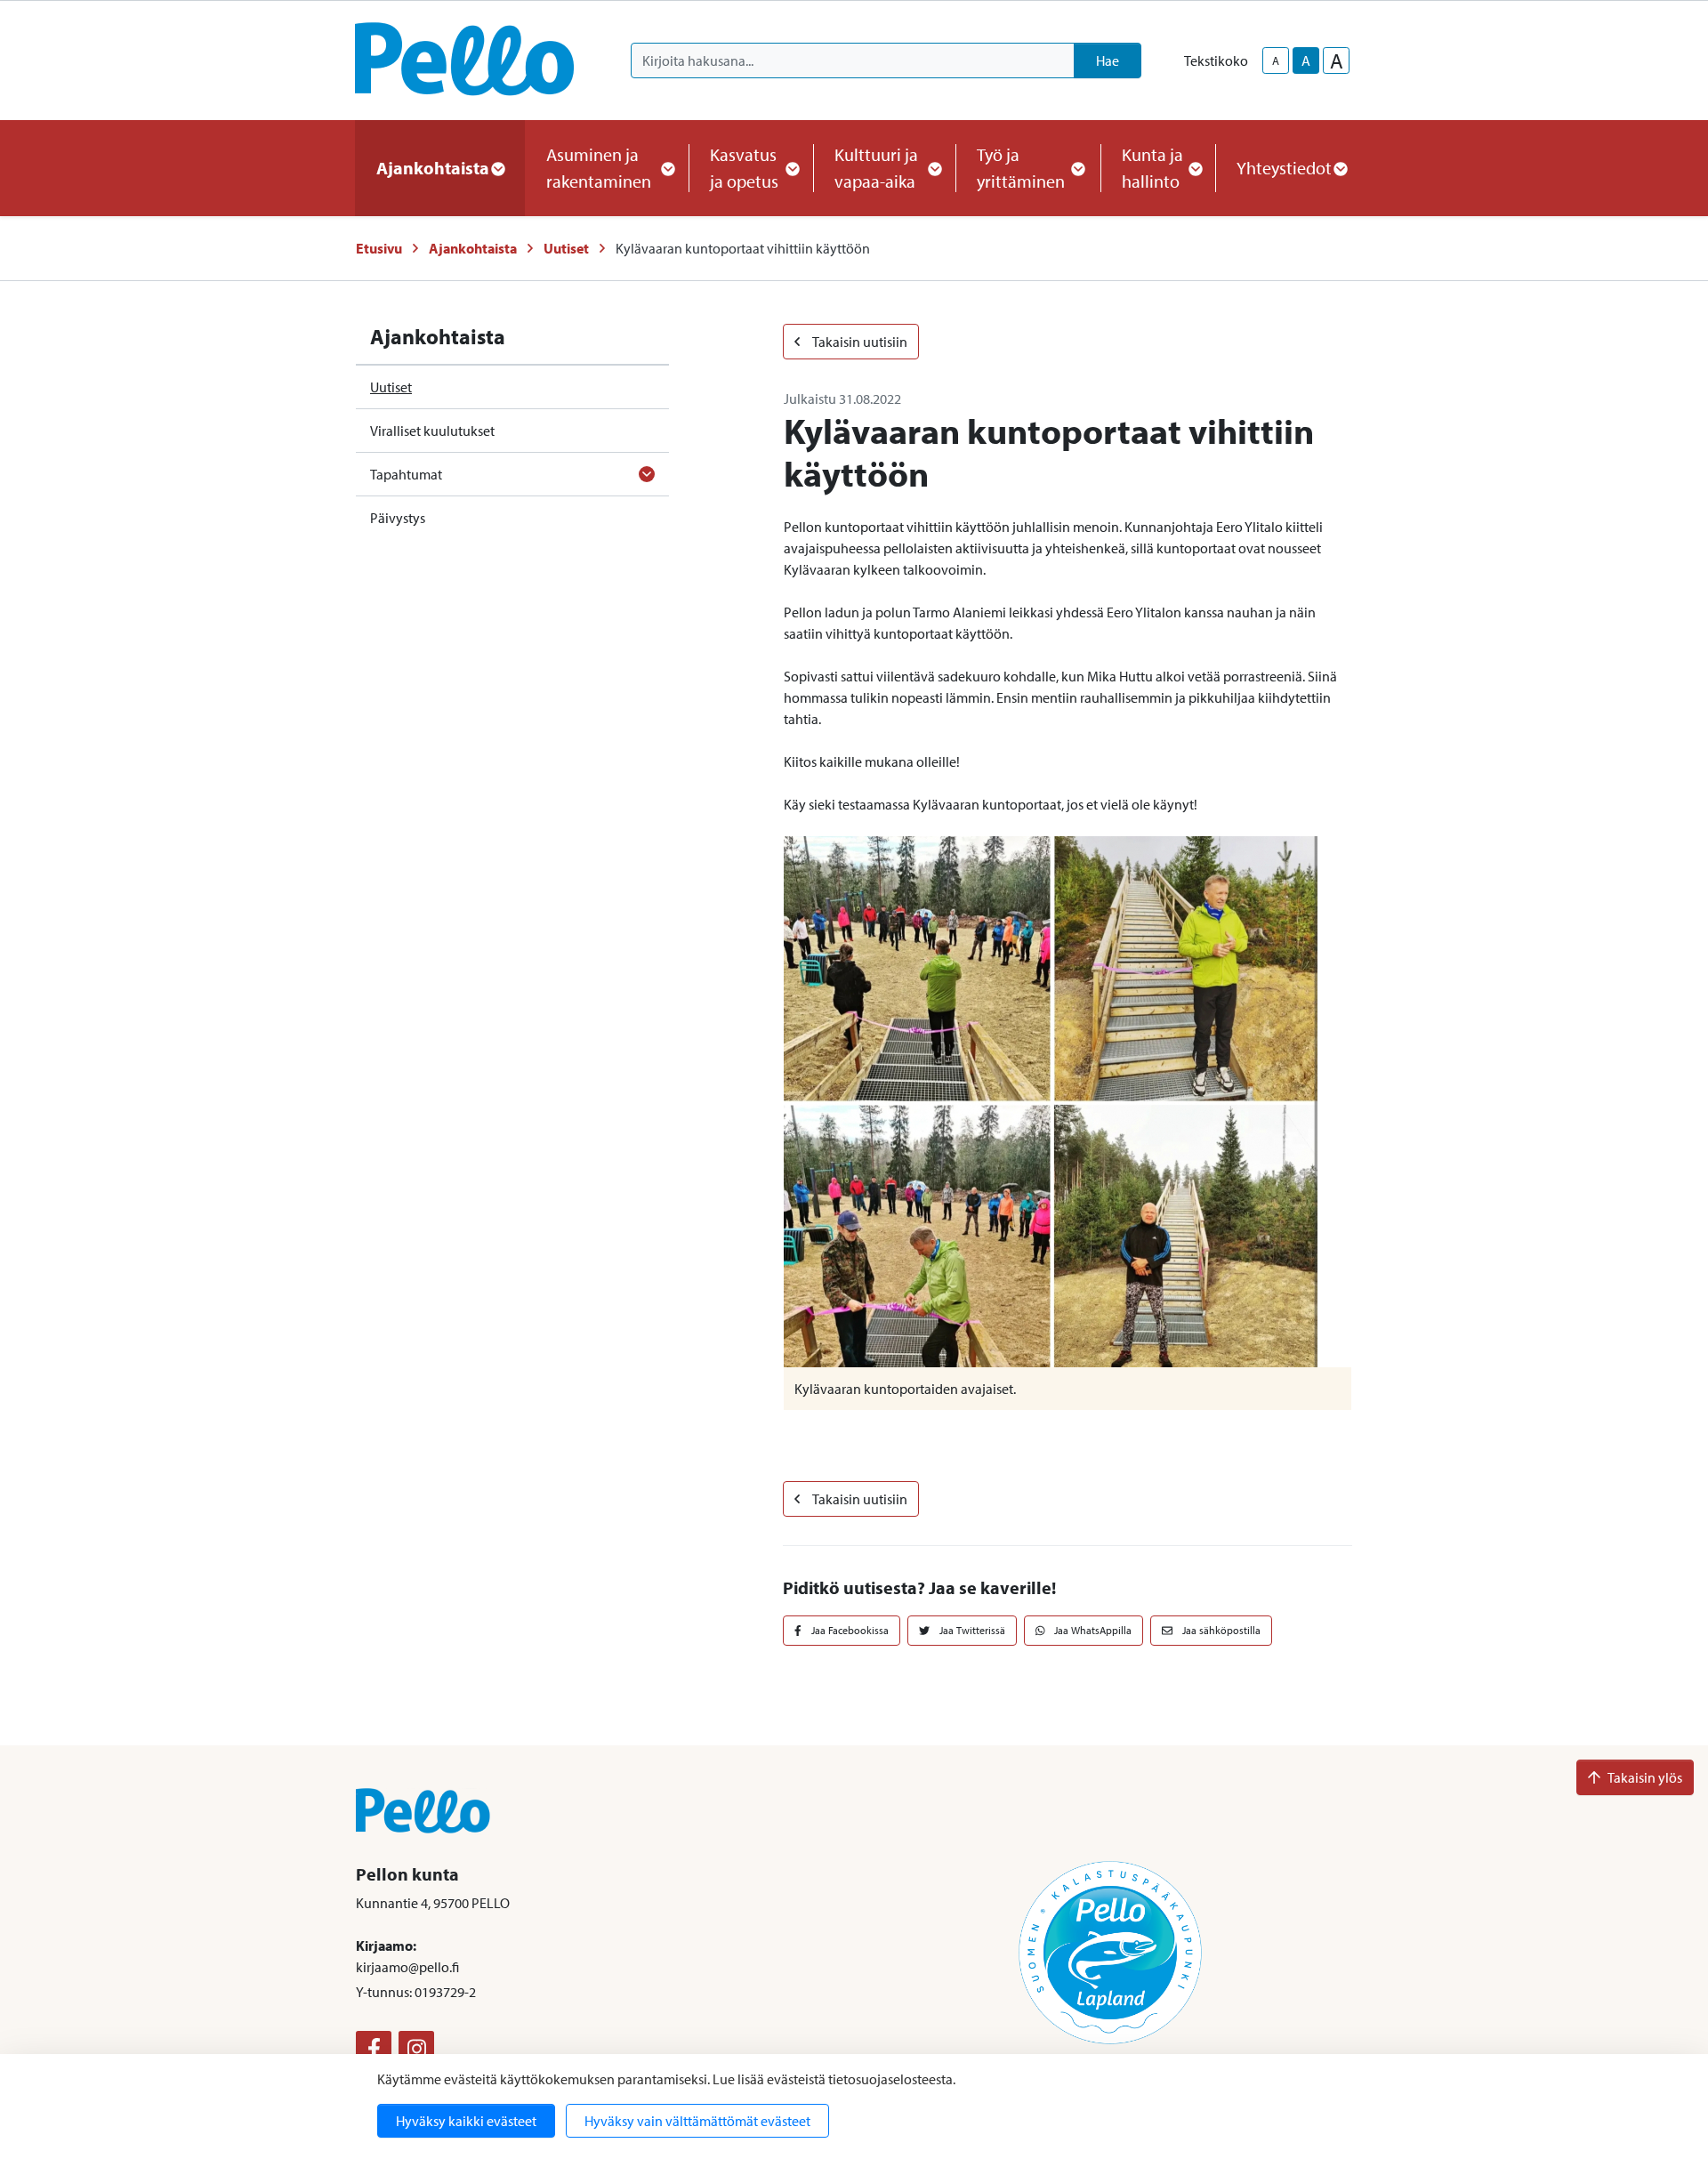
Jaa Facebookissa (849, 1630)
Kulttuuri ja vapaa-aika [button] (876, 168)
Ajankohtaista (473, 248)
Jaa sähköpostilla (1220, 1630)
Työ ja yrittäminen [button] (1021, 168)
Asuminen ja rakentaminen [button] (599, 168)
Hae (1108, 60)
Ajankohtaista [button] (433, 168)
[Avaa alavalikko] (647, 474)
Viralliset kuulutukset (432, 431)
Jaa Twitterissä (971, 1630)
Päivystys (398, 518)
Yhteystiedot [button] (1284, 168)
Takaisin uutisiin (859, 342)
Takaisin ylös (1645, 1777)
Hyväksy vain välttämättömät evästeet (697, 2121)
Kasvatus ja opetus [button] (744, 168)
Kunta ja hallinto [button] (1152, 168)
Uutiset (566, 248)
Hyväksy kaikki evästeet (466, 2121)
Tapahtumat (406, 474)
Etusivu (379, 248)
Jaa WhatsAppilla (1092, 1630)
